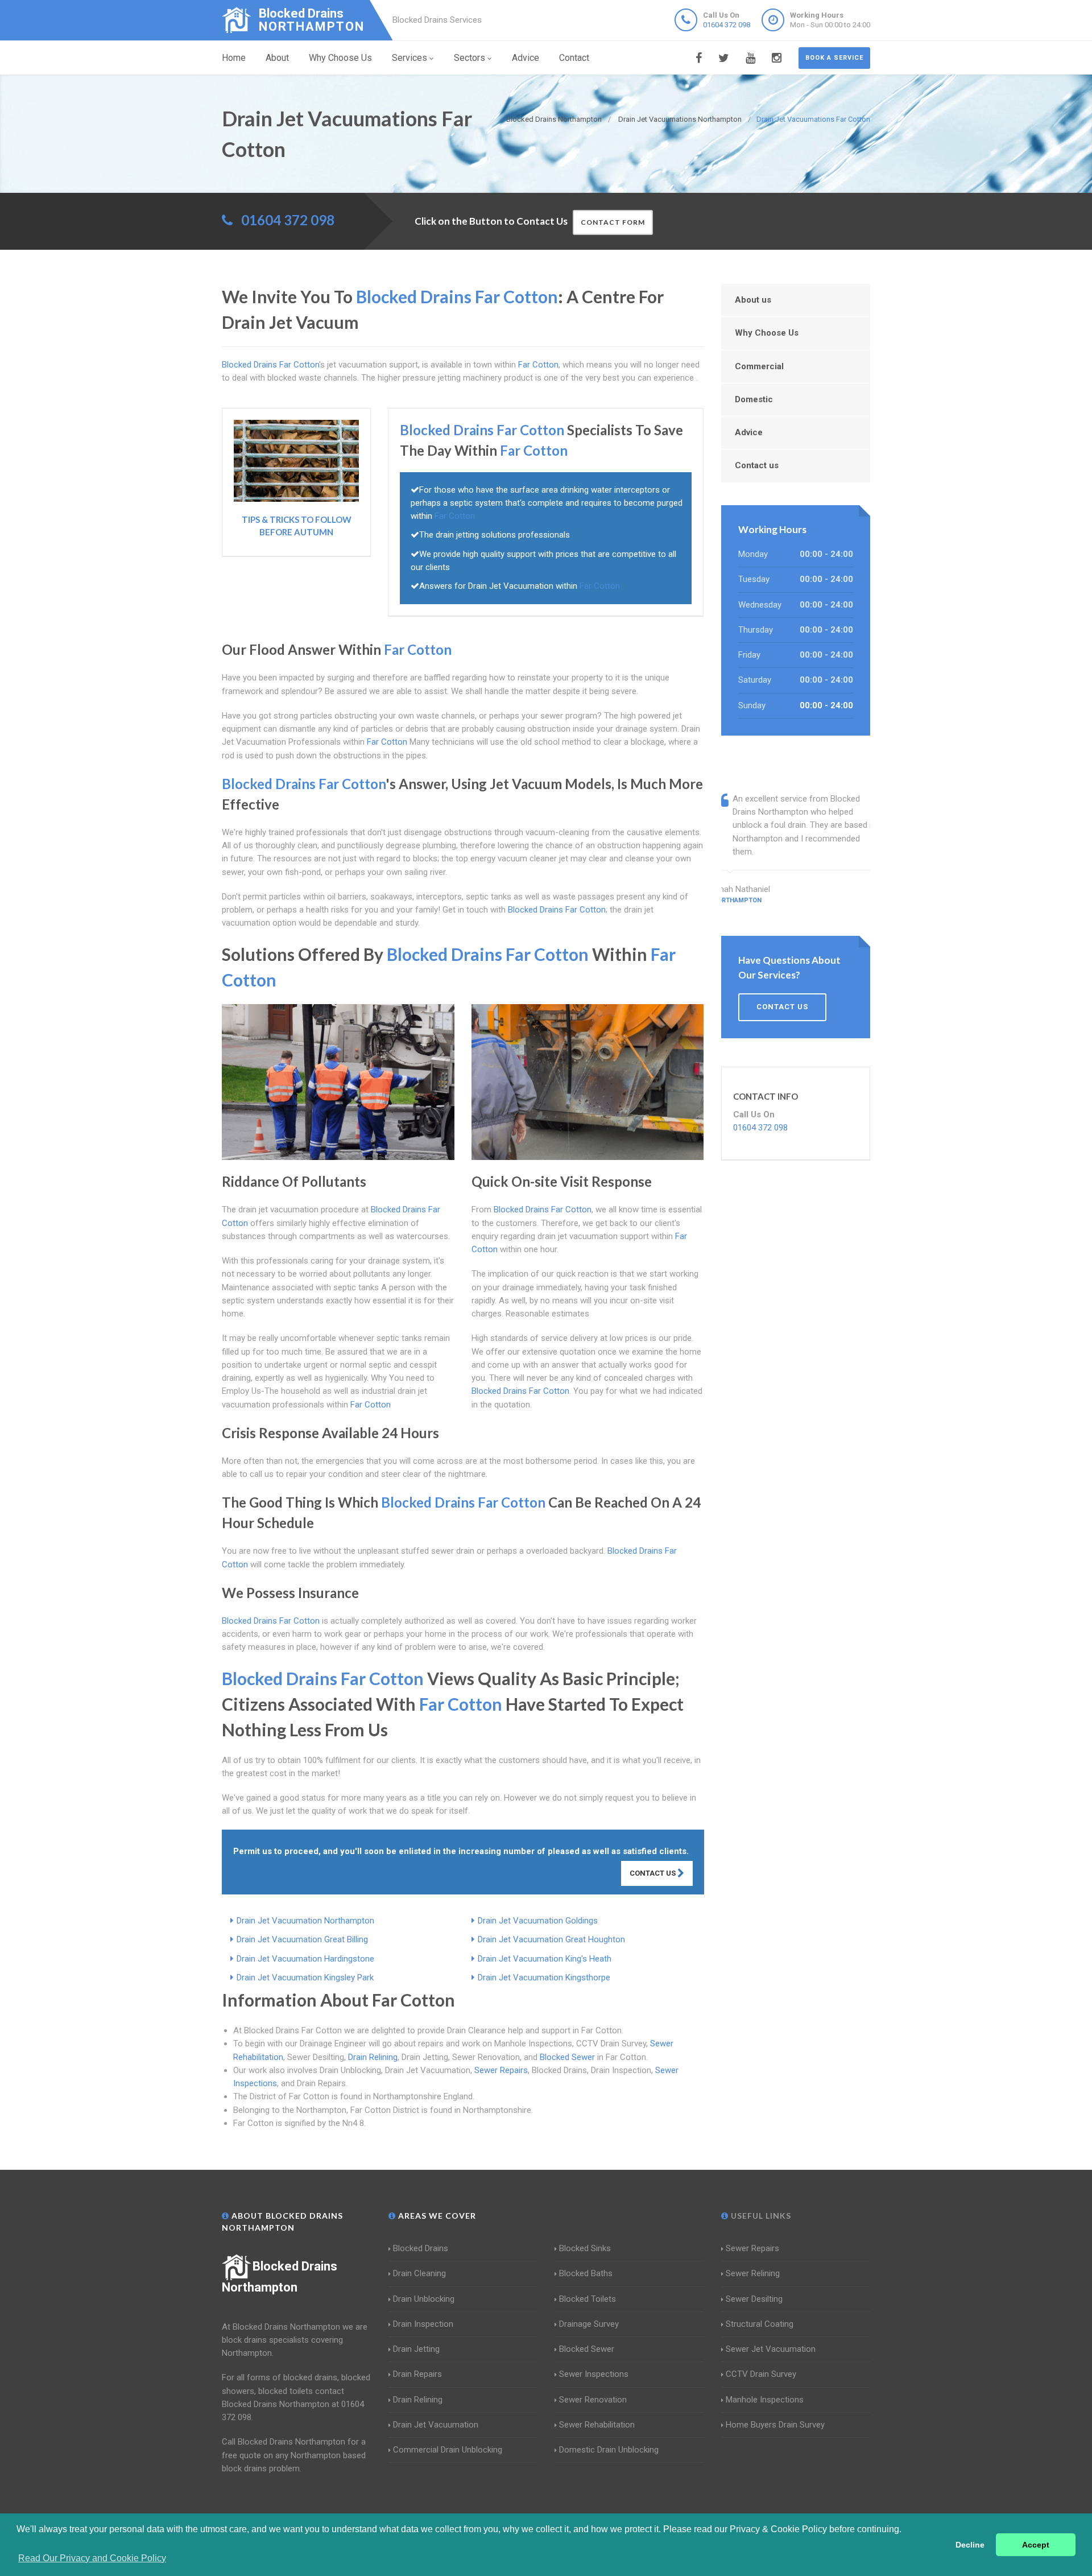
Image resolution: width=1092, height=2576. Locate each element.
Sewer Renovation (593, 2400)
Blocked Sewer (567, 2057)
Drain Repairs (417, 2374)
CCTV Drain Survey (761, 2374)
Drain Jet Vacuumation (436, 2425)
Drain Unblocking (424, 2299)
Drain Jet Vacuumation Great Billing (302, 1939)
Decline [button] (970, 2545)
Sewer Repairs (501, 2070)
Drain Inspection (423, 2324)
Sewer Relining (753, 2273)
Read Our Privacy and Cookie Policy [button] (92, 2558)
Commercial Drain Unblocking (448, 2450)
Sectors (470, 58)
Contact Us (653, 1873)
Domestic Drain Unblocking (609, 2450)
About (277, 58)
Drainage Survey (589, 2324)
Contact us (757, 465)
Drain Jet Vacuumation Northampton (305, 1921)
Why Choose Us (340, 58)
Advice (526, 58)
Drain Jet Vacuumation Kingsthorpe (544, 1978)
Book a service (834, 58)
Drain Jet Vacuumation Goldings (538, 1921)
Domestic (754, 399)
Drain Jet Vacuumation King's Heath (545, 1959)
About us (753, 300)
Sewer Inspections (594, 2374)
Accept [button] (1036, 2545)
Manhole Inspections (765, 2400)
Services (409, 58)
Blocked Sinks (585, 2248)
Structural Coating (760, 2324)
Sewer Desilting (754, 2299)
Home (234, 58)
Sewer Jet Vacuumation (771, 2349)
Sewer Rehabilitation (597, 2425)
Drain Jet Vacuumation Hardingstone (305, 1959)
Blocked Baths (586, 2273)
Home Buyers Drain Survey (775, 2425)
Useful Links (760, 2216)
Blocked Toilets (588, 2299)
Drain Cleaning (419, 2273)
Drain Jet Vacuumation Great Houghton (551, 1939)
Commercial (759, 366)
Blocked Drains (421, 2248)
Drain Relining (373, 2057)
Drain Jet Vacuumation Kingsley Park (305, 1978)
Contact (574, 58)
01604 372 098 (727, 25)
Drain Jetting (416, 2349)
